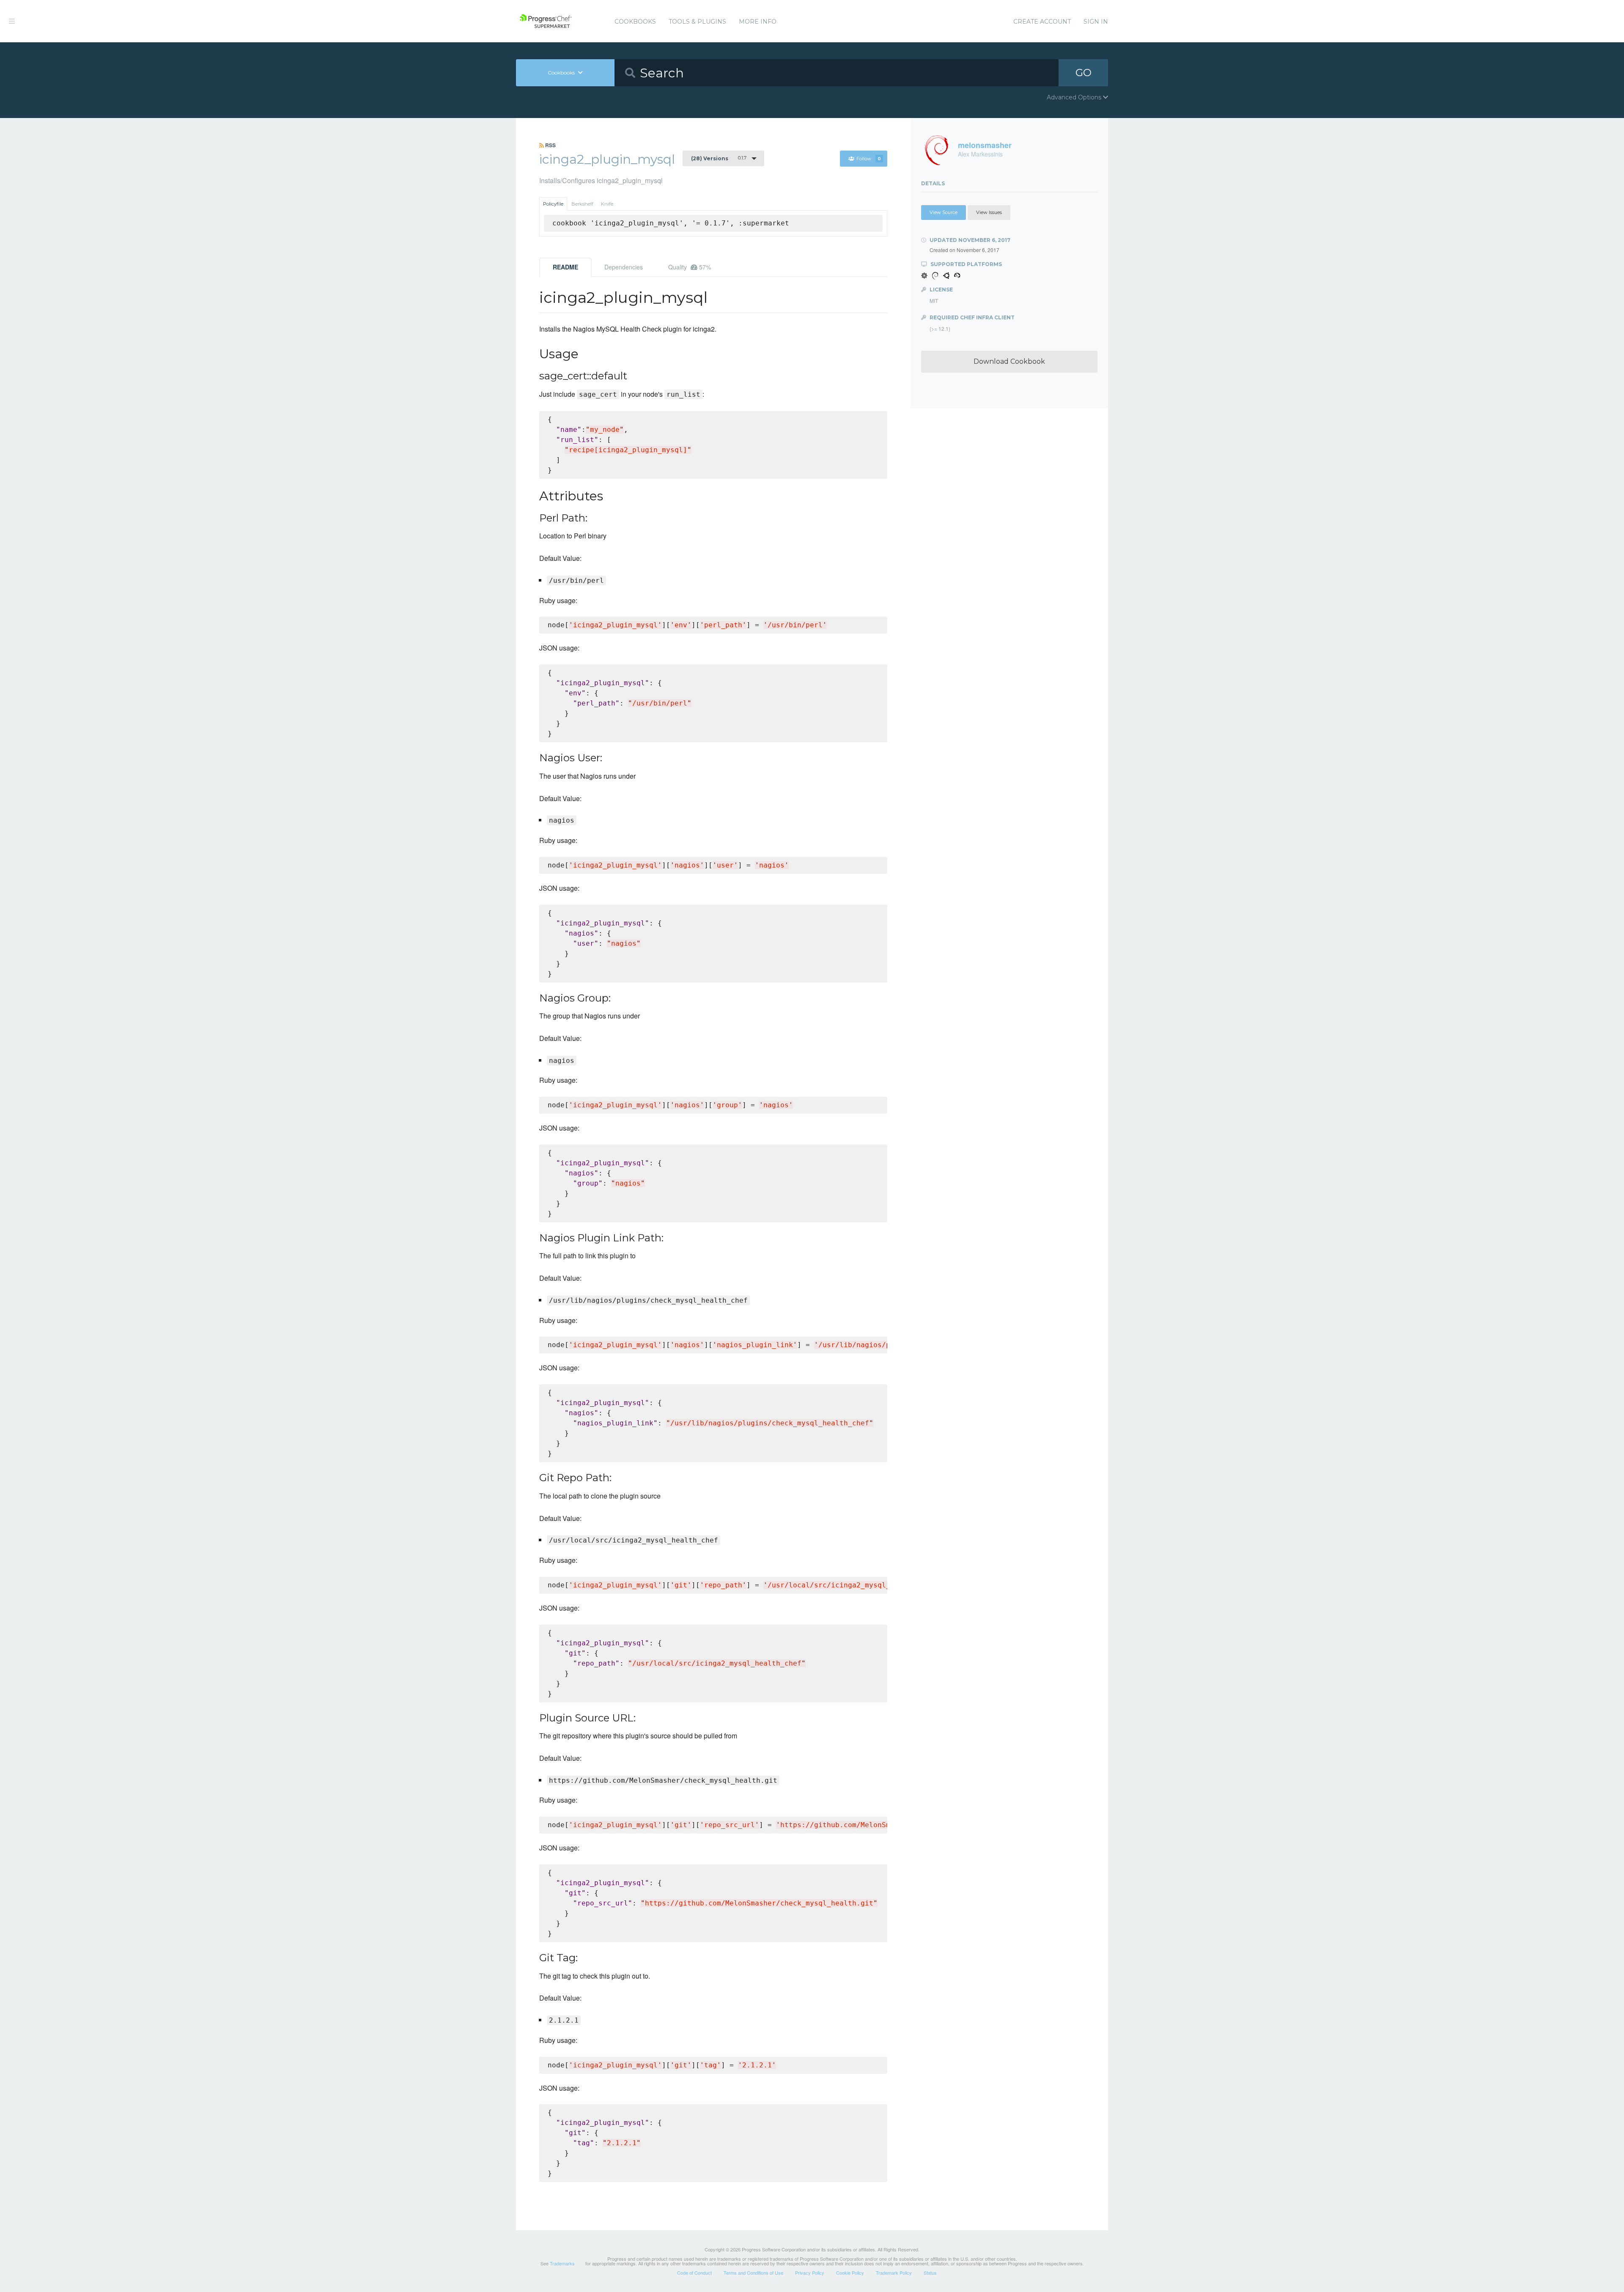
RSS (550, 145)
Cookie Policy (850, 2273)
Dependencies (624, 267)
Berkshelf (582, 204)
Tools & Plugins (697, 22)
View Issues (989, 212)
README (565, 267)
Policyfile (553, 204)
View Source (944, 212)
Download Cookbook (1009, 361)
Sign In (1096, 22)
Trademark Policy (894, 2273)
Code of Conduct (694, 2273)
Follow (869, 159)
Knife (607, 204)
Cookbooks (635, 22)
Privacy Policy (810, 2273)
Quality (690, 267)
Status (930, 2273)
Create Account (1042, 22)
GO (1084, 73)
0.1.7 (719, 158)
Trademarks (562, 2263)
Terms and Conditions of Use (753, 2273)
